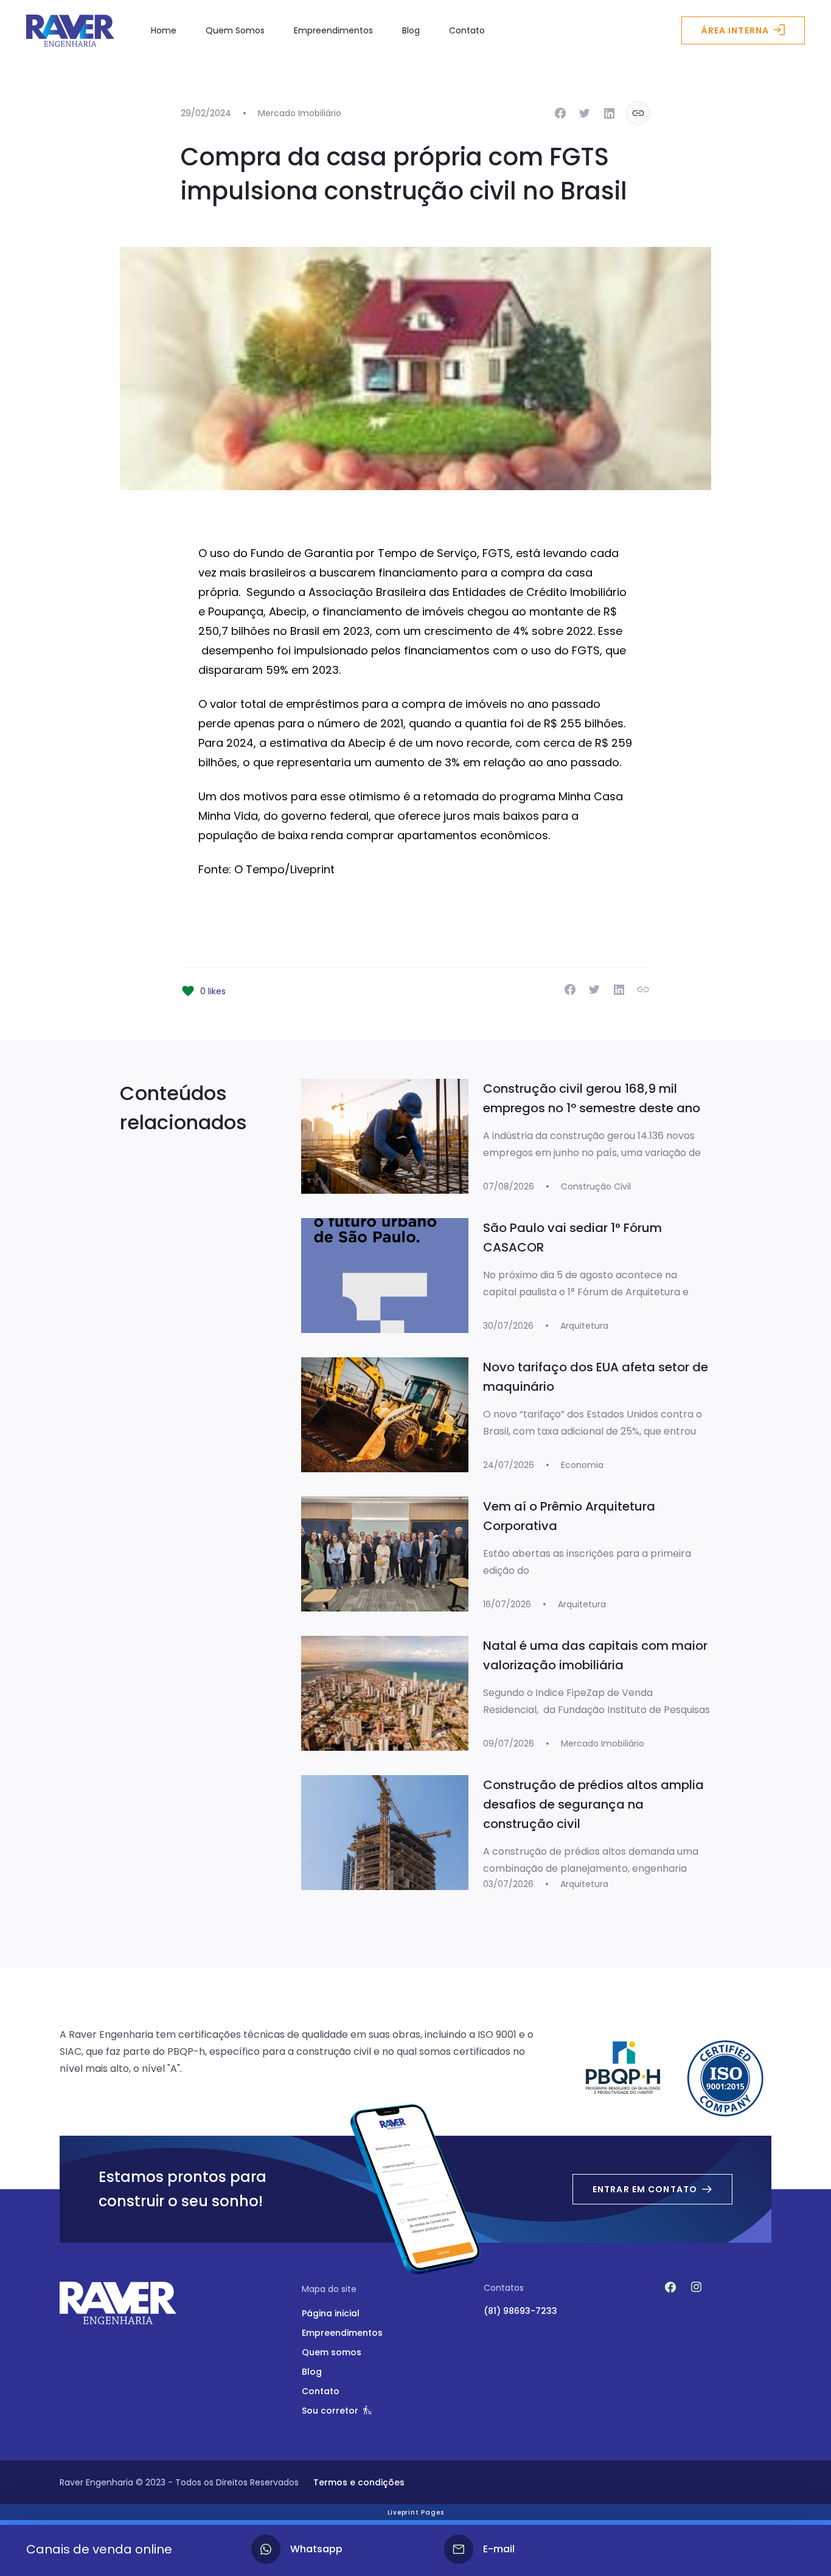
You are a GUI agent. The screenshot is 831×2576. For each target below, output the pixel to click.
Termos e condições (359, 2482)
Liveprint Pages (416, 2512)
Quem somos (332, 2352)
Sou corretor (330, 2411)
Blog (411, 30)
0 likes (213, 991)
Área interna (735, 30)
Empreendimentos (333, 30)
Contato (467, 30)
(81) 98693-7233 (520, 2311)
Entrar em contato (645, 2189)
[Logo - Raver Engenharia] (70, 31)
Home (164, 30)
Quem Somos (235, 30)
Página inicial (331, 2313)
